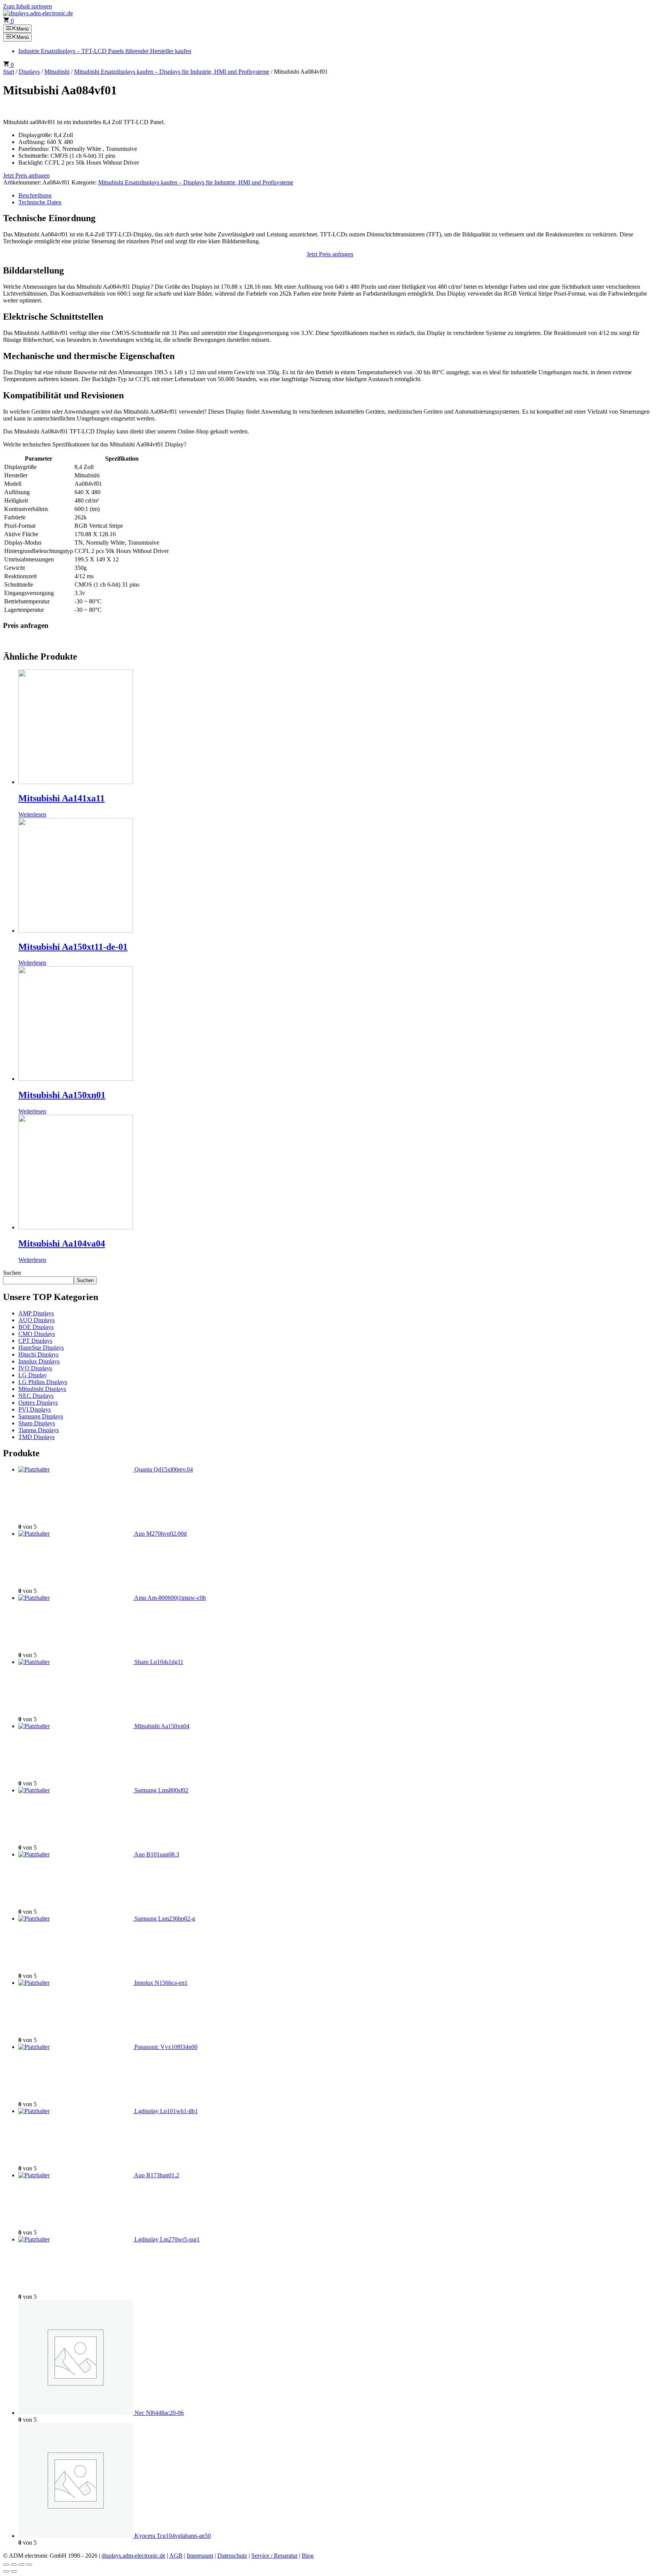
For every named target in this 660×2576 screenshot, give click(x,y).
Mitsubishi (57, 72)
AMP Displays (36, 1313)
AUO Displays (36, 1320)
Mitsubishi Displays (42, 1389)
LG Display (33, 1375)
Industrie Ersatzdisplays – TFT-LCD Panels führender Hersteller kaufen (105, 51)
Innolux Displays (39, 1361)
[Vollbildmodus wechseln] (14, 2565)
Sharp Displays (37, 1423)
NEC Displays (36, 1396)
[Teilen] (21, 2565)
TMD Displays (36, 1437)
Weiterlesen (32, 814)
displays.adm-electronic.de (133, 2556)
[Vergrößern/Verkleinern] (6, 2565)
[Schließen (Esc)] (29, 2565)
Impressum (200, 2556)
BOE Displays (36, 1327)
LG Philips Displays (43, 1382)
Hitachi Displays (38, 1354)
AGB (176, 2556)
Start (9, 72)
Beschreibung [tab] (35, 195)
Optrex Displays (38, 1403)
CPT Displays (35, 1341)
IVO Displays (35, 1368)
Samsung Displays (41, 1416)
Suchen (12, 1273)
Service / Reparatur (274, 2556)
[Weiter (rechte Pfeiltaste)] (14, 2571)
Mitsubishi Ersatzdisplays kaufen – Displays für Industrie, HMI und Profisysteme (172, 72)
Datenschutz (232, 2556)
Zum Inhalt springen (27, 6)
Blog (308, 2556)
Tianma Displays (39, 1430)
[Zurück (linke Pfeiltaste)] (6, 2571)
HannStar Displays (41, 1348)
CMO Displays (37, 1334)
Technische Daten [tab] (40, 202)
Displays (29, 72)
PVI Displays (35, 1409)
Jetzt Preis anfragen (26, 175)
